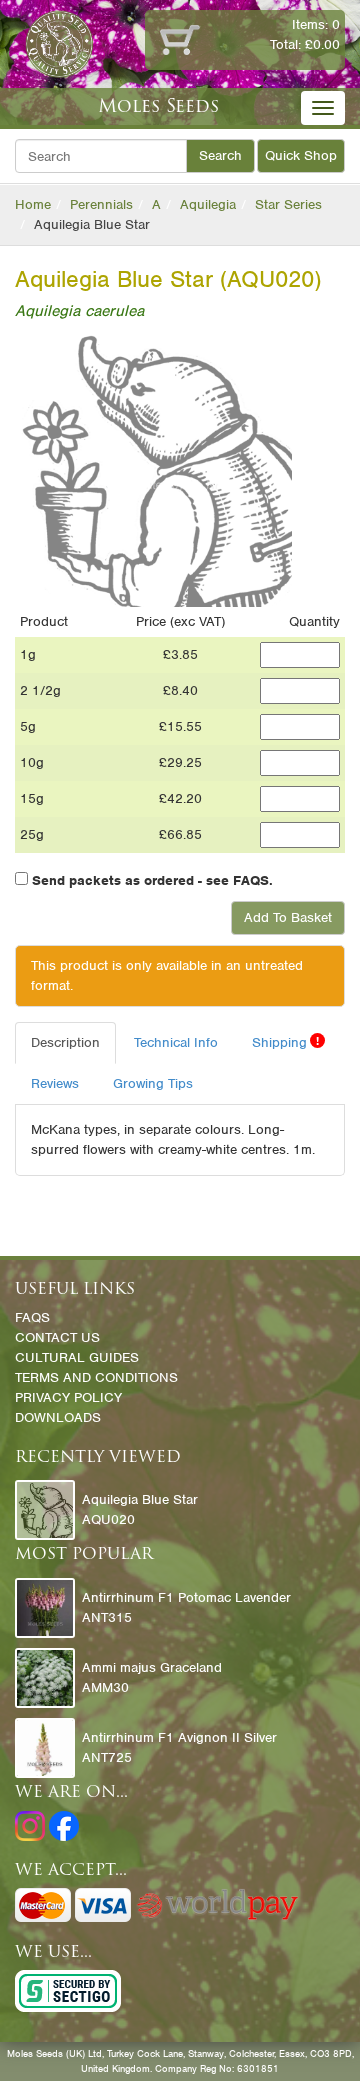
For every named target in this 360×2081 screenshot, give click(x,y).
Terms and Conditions (96, 1377)
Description (65, 1042)
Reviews (55, 1083)
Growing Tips (153, 1083)
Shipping (285, 1042)
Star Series (288, 204)
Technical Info (176, 1042)
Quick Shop (301, 155)
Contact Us (57, 1337)
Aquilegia (208, 204)
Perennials (101, 204)
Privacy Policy (68, 1397)
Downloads (58, 1417)
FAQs (32, 1317)
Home (33, 204)
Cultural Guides (77, 1357)
